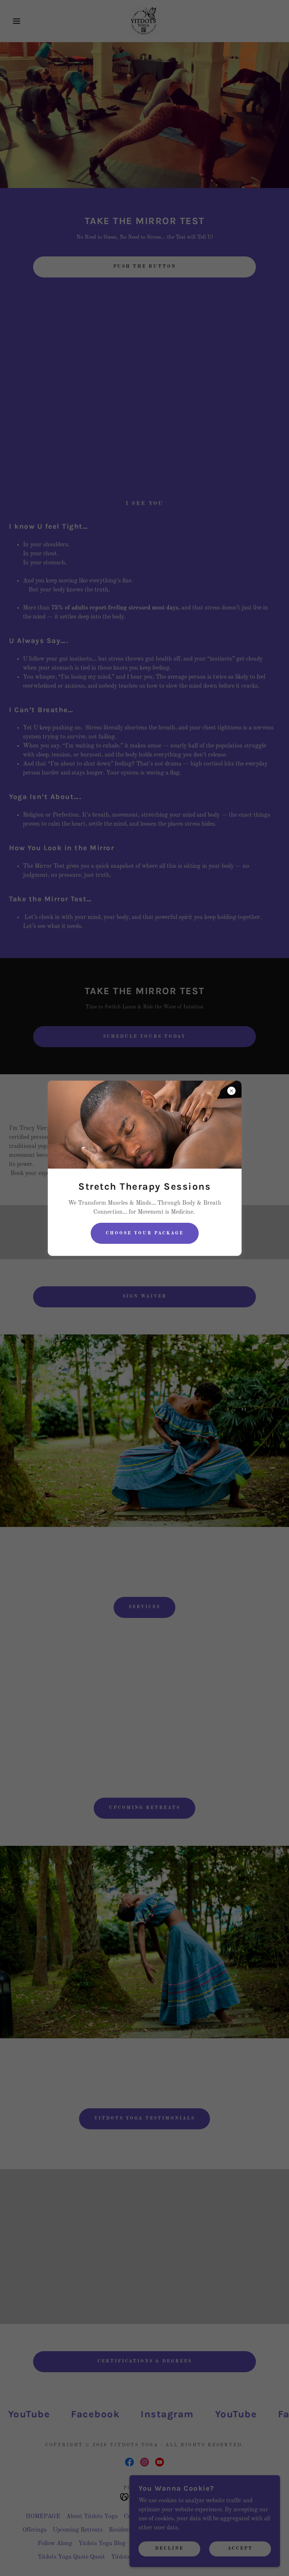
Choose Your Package (145, 1233)
